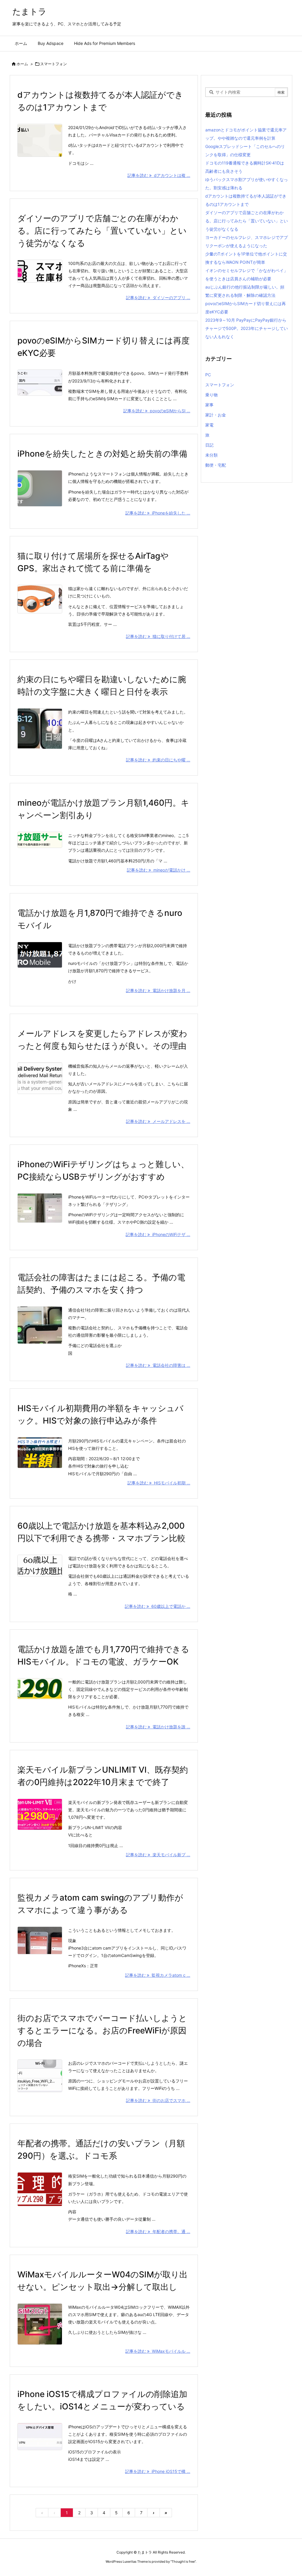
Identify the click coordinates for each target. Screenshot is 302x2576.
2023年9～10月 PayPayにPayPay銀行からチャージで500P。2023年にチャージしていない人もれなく (247, 328)
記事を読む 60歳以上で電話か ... (157, 1606)
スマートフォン (220, 385)
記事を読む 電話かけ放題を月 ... (158, 990)
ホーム (22, 64)
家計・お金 (216, 415)
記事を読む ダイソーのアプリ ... (158, 298)
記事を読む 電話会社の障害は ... (158, 1365)
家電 (209, 425)
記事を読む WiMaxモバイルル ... (158, 2351)
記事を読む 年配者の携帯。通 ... (158, 2231)
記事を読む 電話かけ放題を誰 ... (158, 1727)
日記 (209, 445)
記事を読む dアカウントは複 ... (159, 175)
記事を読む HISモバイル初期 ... (159, 1483)
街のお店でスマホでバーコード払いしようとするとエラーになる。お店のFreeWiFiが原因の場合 (102, 2030)
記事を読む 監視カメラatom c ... (158, 1975)
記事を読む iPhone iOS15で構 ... (158, 2471)
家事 (209, 405)
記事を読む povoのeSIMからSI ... (157, 411)
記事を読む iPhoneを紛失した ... (158, 513)
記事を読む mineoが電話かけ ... (159, 870)
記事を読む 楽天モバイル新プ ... (158, 1855)
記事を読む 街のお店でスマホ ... (158, 2100)
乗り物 (211, 395)
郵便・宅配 (216, 465)
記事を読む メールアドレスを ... (158, 1121)
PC (208, 375)
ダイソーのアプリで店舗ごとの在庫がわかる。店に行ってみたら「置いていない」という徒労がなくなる (102, 231)
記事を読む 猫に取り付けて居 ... (158, 636)
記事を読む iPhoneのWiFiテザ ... (158, 1234)
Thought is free (183, 2562)
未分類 (211, 455)
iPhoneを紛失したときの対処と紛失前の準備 (102, 454)
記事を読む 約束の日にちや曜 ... (158, 760)
